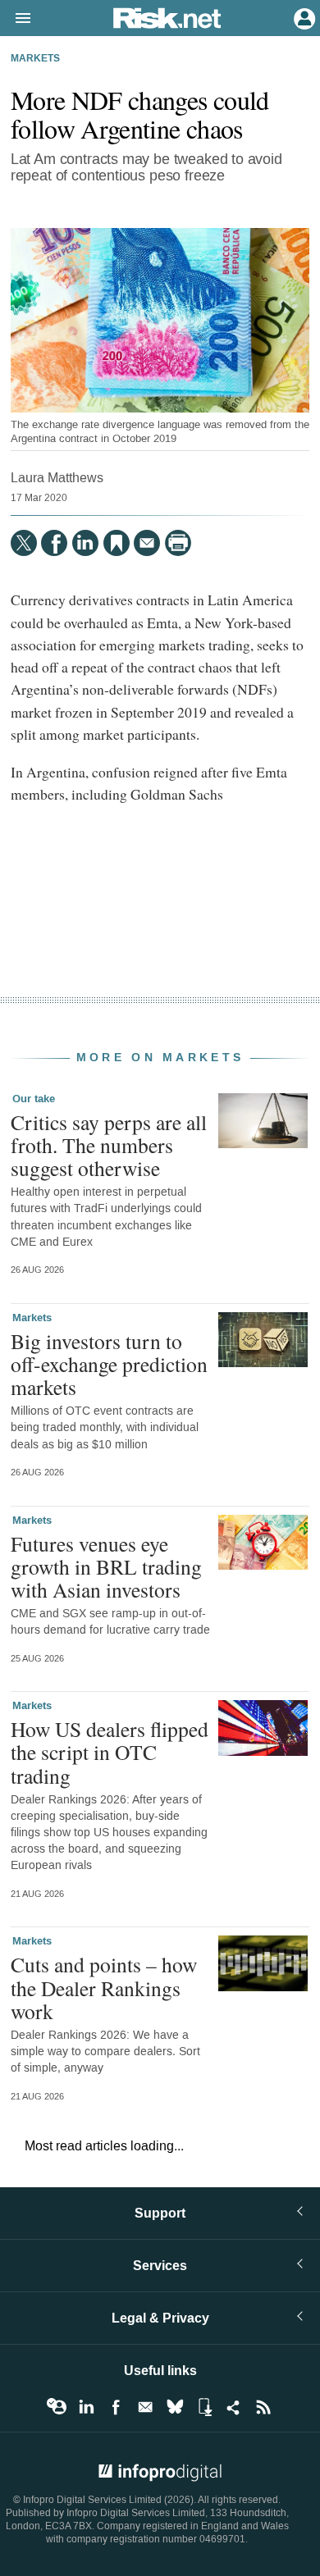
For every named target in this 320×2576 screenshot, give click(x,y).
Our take (34, 1099)
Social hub (234, 2407)
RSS (263, 2407)
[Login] (303, 17)
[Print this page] (178, 543)
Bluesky (175, 2407)
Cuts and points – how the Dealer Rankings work (104, 1987)
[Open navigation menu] (16, 19)
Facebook (116, 2407)
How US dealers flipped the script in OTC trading (110, 1752)
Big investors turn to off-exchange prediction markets (109, 1364)
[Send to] (147, 543)
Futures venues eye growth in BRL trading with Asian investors (106, 1566)
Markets (35, 59)
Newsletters (145, 2407)
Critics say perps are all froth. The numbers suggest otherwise (109, 1145)
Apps (204, 2407)
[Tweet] (24, 543)
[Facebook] (54, 543)
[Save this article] (117, 543)
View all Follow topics (57, 2407)
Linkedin (86, 2407)
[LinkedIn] (85, 543)
